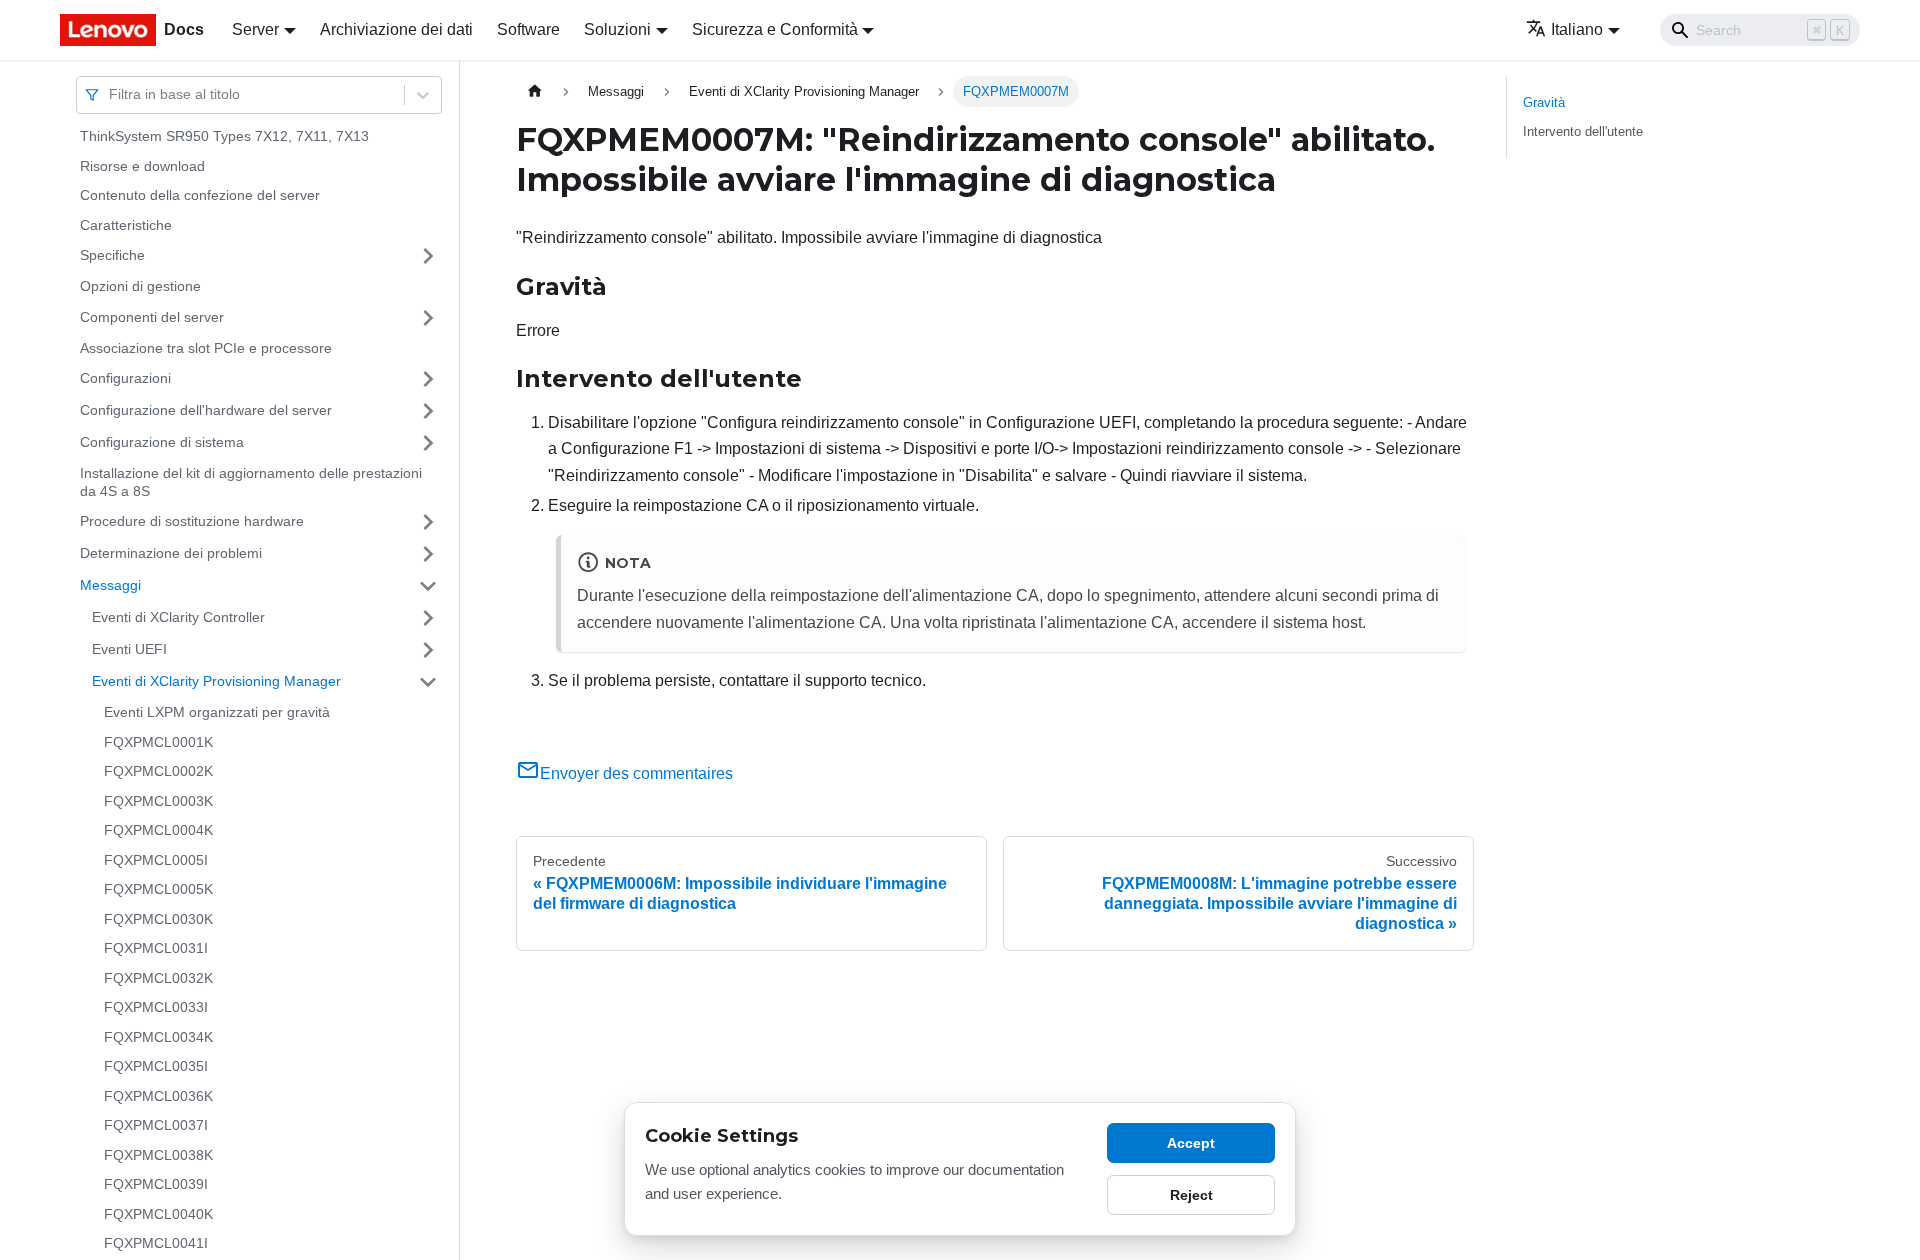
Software (528, 29)
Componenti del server (152, 317)
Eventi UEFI (129, 649)
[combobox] (111, 94)
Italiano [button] (1577, 29)
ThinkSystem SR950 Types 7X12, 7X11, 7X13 (224, 136)
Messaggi (110, 585)
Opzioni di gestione (140, 286)
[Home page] (535, 91)
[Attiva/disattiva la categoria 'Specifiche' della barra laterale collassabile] (428, 256)
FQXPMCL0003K (158, 801)
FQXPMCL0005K (158, 889)
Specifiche (112, 255)
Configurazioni (125, 378)
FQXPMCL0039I (156, 1184)
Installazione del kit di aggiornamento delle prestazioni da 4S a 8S (251, 482)
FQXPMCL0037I (156, 1125)
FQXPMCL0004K (158, 830)
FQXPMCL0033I (156, 1007)
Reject (1191, 1195)
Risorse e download (142, 166)
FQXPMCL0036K (158, 1096)
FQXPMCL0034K (158, 1037)
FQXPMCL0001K (158, 742)
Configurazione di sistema (162, 442)
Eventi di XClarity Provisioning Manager (216, 681)
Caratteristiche (126, 225)
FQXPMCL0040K (158, 1214)
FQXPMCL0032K (158, 978)
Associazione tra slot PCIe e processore (206, 348)
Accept (1191, 1143)
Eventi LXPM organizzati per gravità (217, 712)
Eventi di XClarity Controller (178, 617)
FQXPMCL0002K (158, 771)
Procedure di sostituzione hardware (192, 521)
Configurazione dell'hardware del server (206, 410)
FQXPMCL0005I (156, 860)
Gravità (1544, 102)
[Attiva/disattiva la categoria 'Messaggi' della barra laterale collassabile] (428, 586)
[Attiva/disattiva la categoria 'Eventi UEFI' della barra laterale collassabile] (428, 650)
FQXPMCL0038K (158, 1155)
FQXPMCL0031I (156, 948)
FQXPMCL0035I (156, 1066)
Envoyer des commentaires (636, 773)
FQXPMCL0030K (158, 919)
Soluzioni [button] (617, 29)
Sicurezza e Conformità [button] (775, 29)
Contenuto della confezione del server (200, 195)
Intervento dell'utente (1583, 131)
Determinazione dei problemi (171, 553)
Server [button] (255, 29)
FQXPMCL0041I (156, 1243)
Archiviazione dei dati (396, 29)
